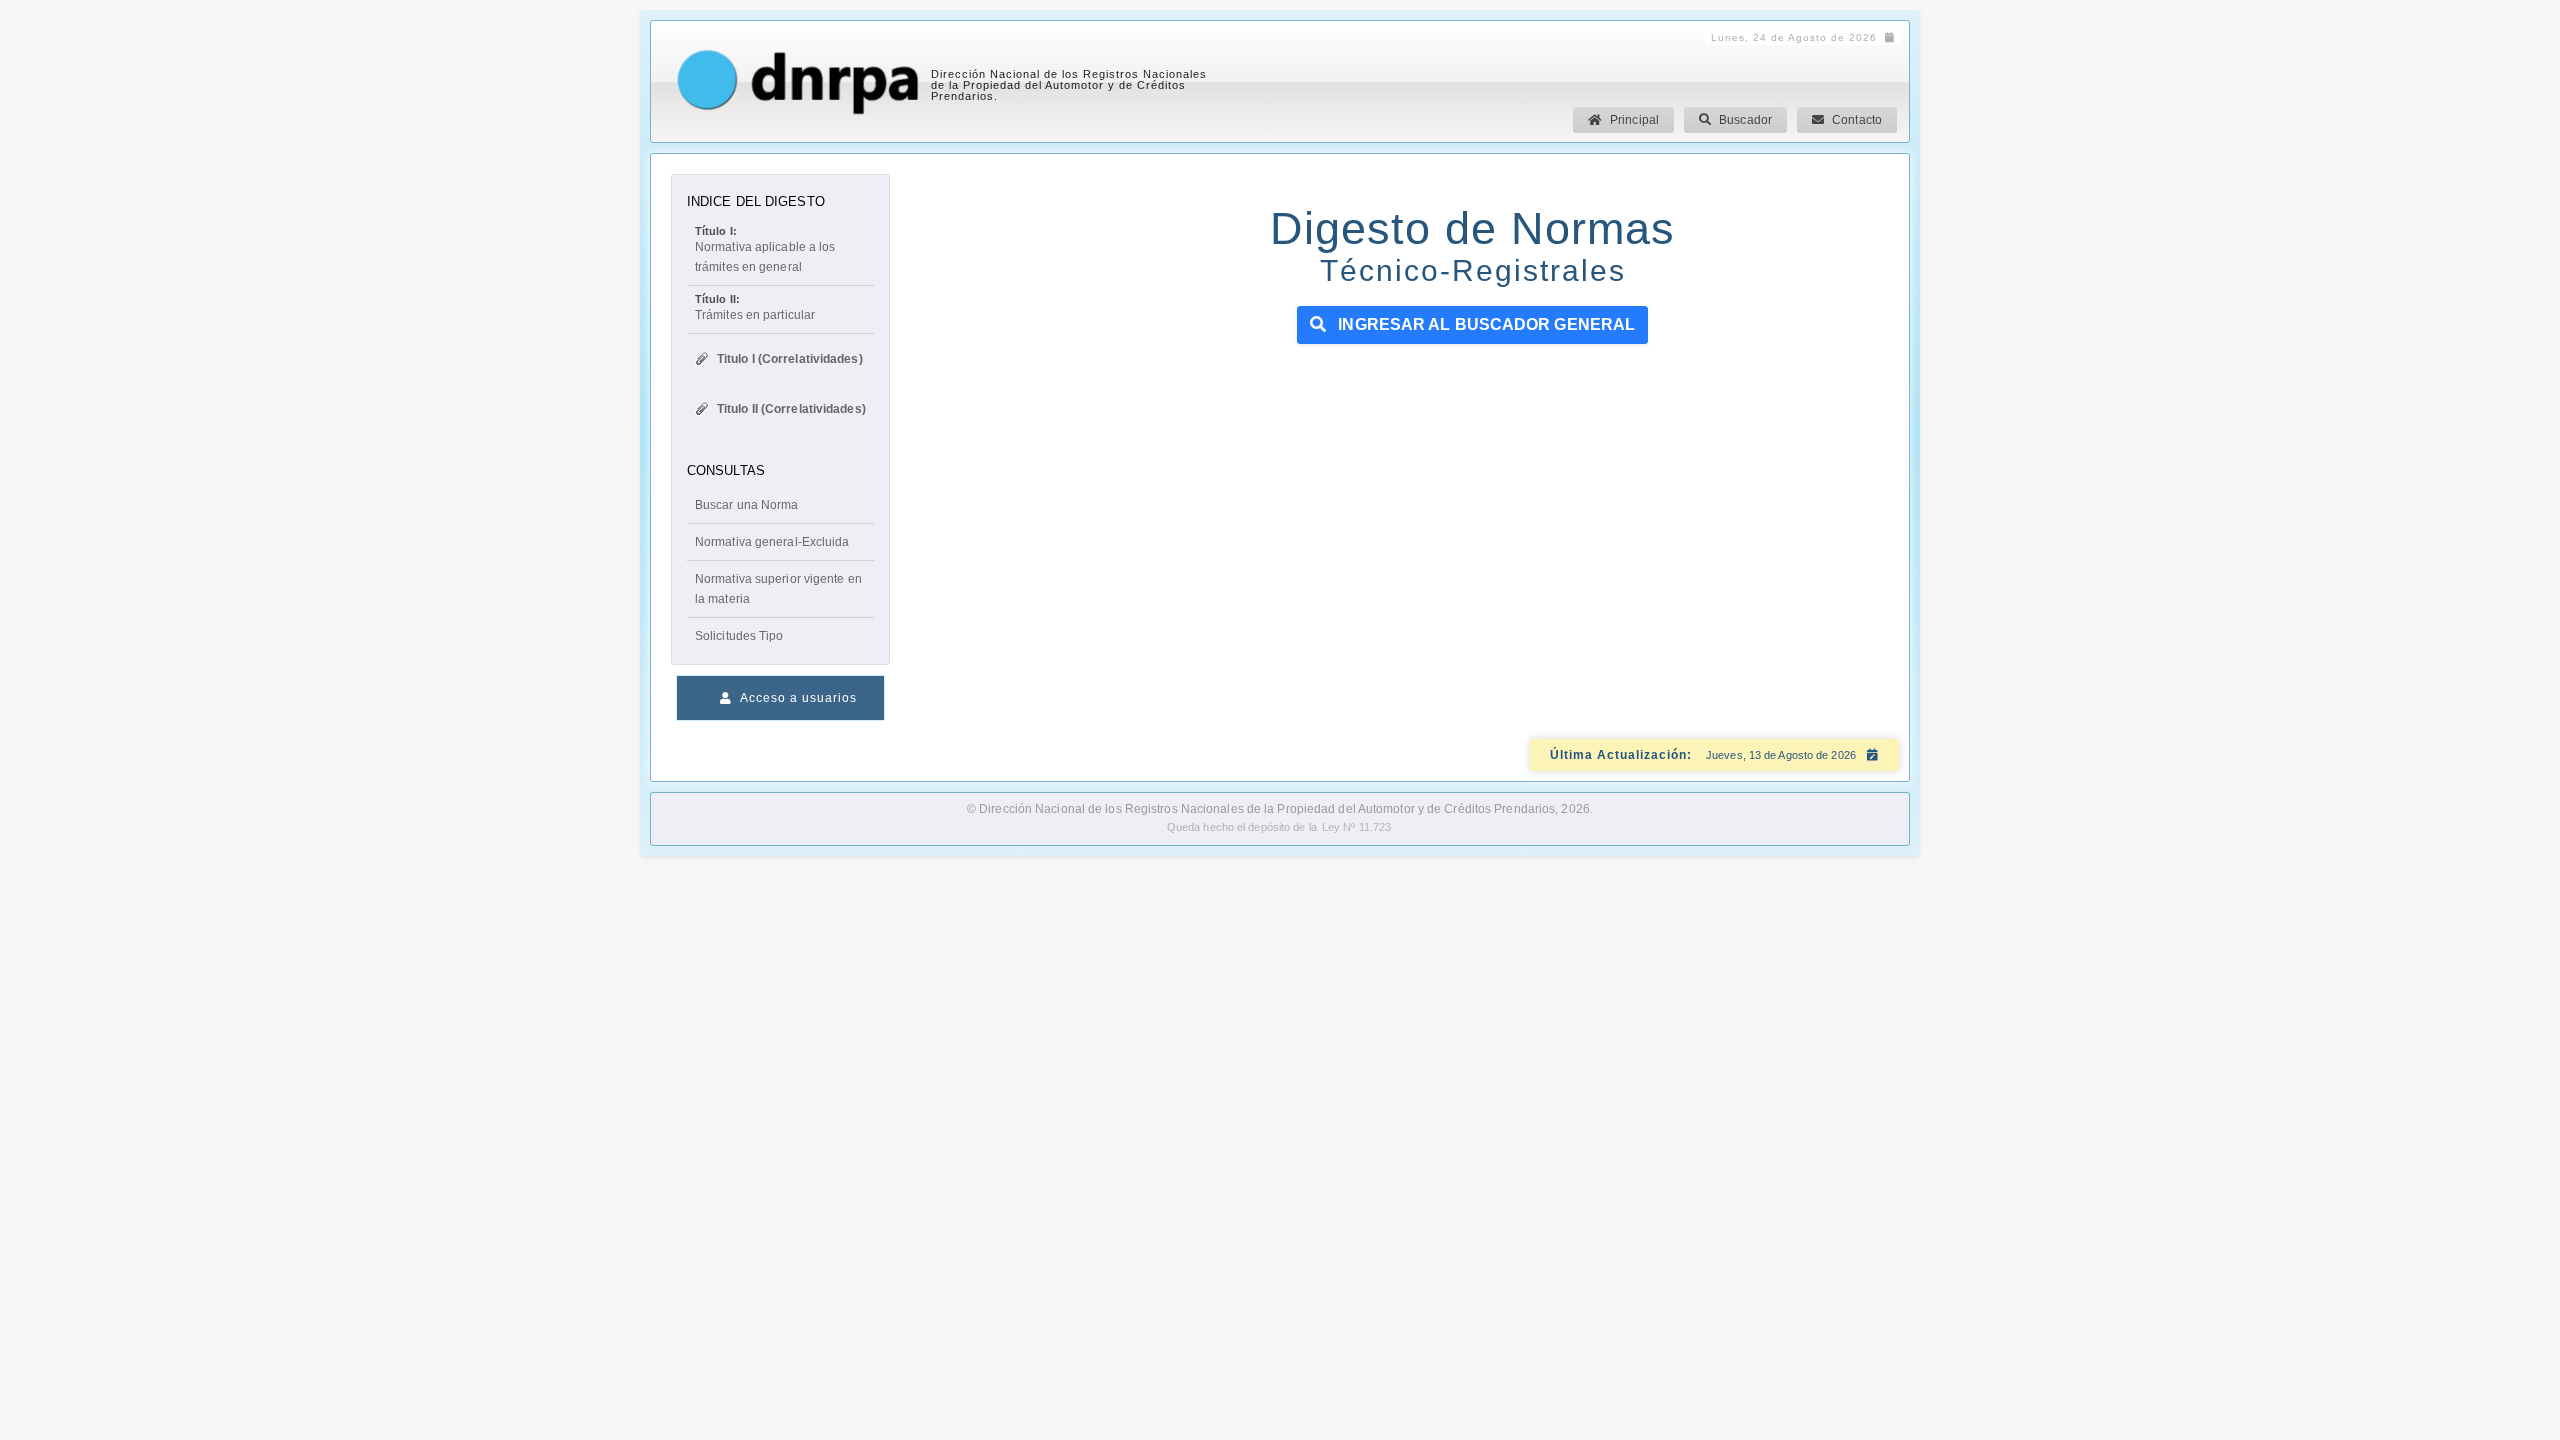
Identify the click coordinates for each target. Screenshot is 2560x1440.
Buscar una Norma (747, 505)
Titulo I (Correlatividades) (790, 359)
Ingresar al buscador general (1484, 324)
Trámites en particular (755, 307)
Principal (1634, 120)
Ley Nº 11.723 (1356, 827)
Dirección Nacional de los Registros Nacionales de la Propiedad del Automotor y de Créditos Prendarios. (1069, 85)
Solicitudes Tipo (739, 636)
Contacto (1857, 120)
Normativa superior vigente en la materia (778, 589)
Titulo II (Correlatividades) (791, 409)
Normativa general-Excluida (772, 542)
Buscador (1745, 120)
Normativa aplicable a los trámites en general (765, 249)
